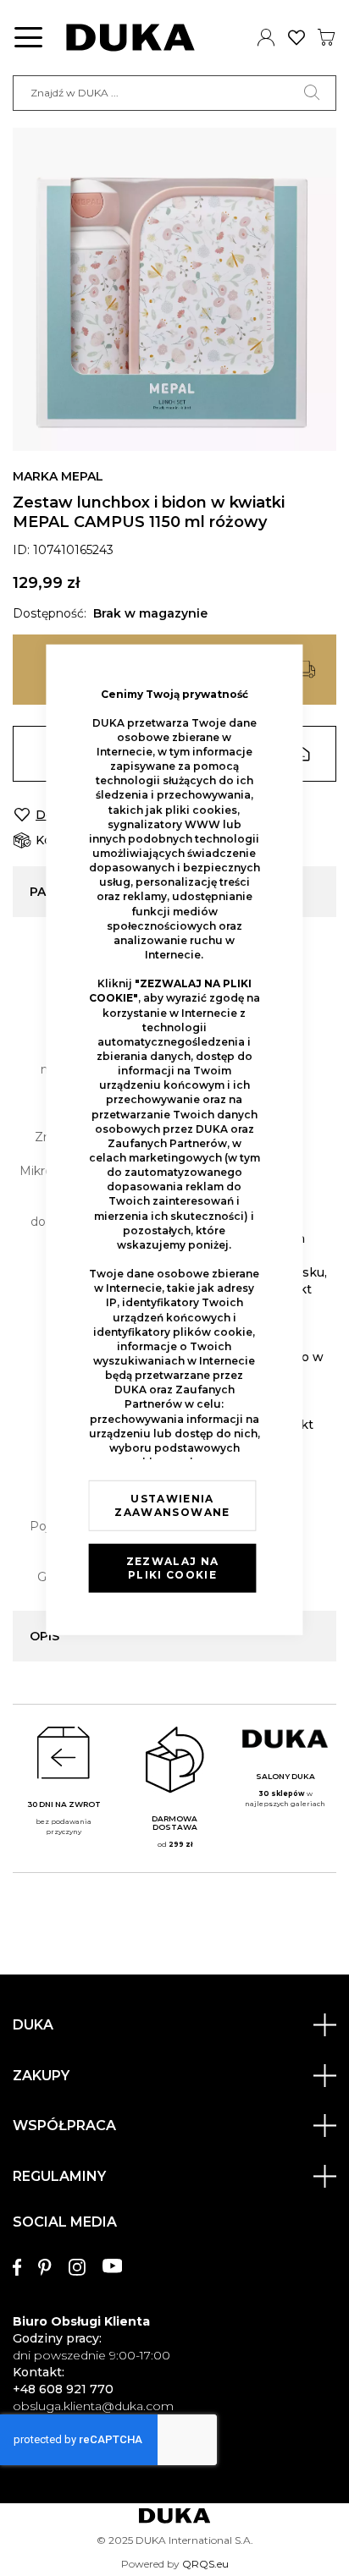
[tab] (174, 2307)
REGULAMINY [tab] (59, 2176)
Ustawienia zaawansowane (172, 1505)
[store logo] (130, 38)
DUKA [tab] (33, 2025)
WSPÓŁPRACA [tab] (64, 2126)
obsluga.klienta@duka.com (93, 2406)
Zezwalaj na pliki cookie (173, 1568)
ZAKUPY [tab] (41, 2076)
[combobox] (174, 93)
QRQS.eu (205, 2564)
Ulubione (297, 37)
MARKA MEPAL (58, 476)
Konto (266, 37)
